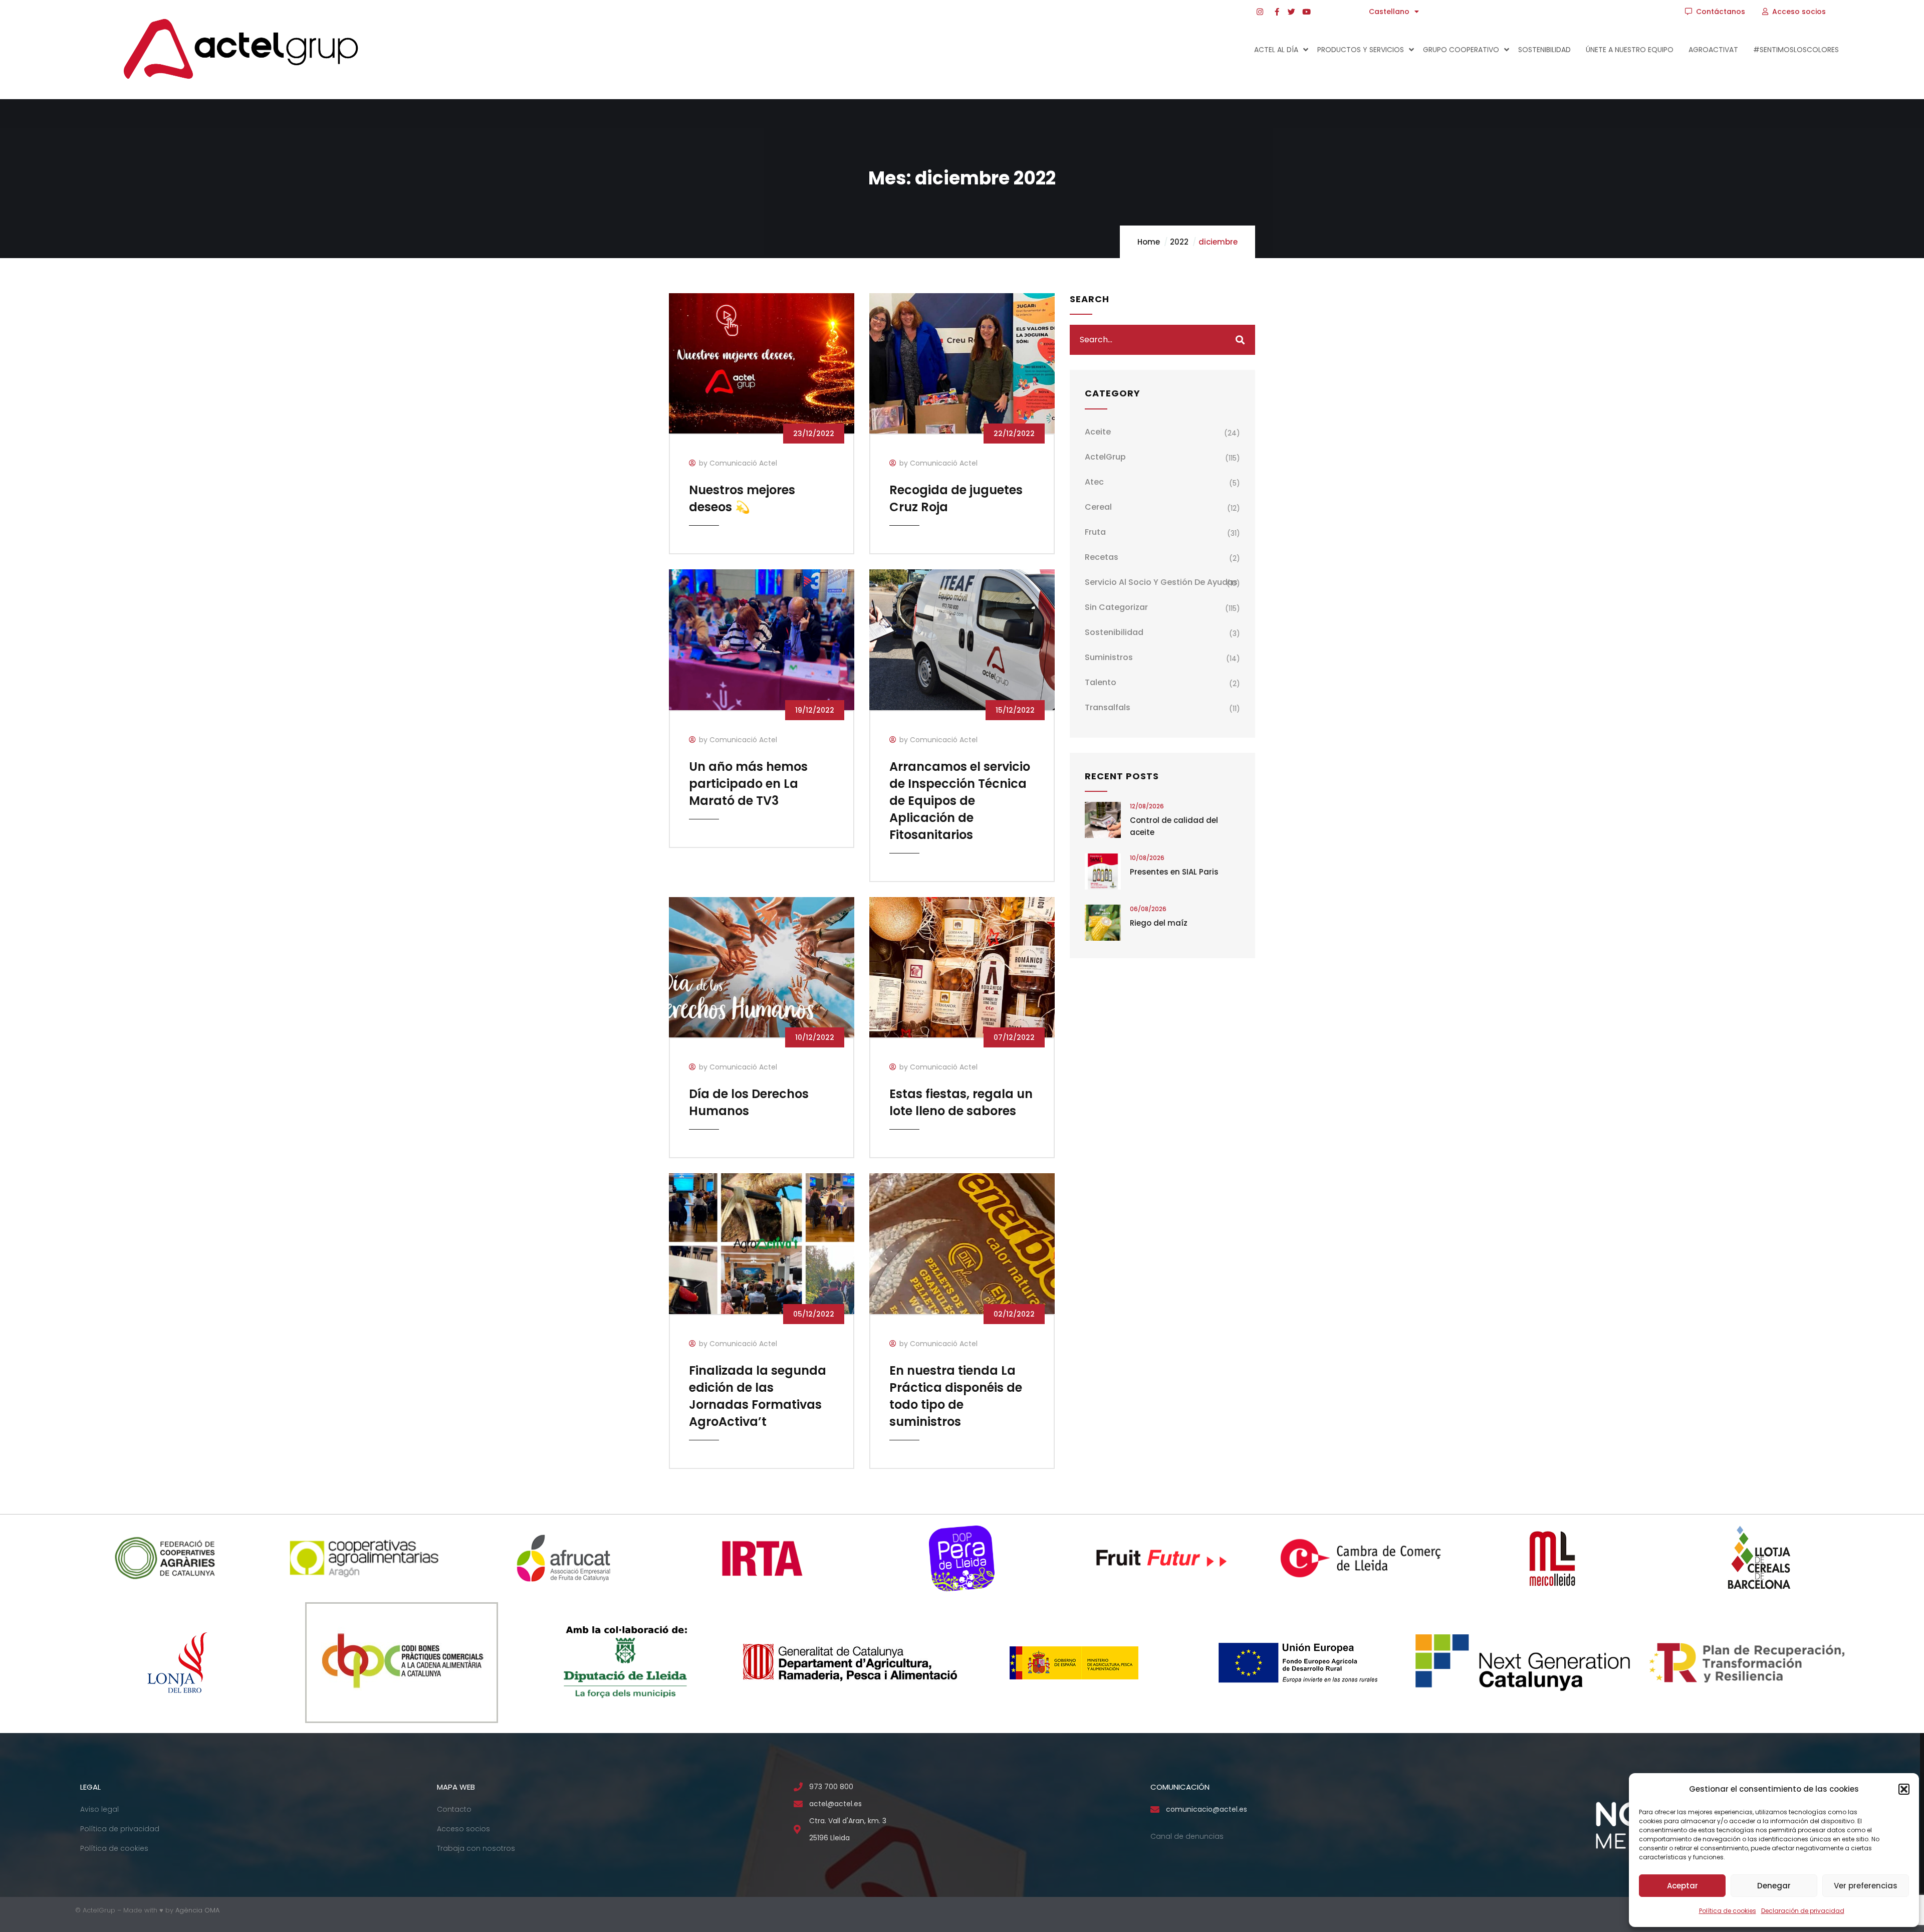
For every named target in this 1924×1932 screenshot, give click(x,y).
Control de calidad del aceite (1174, 826)
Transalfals (1108, 707)
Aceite (1098, 432)
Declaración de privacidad (1803, 1911)
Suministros (1109, 657)
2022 (1179, 242)
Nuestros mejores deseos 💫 (742, 498)
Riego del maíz (1159, 923)
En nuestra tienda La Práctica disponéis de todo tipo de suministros (956, 1396)
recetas (1102, 557)
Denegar (1774, 1886)
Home (1149, 242)
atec (1094, 482)
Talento (1101, 682)
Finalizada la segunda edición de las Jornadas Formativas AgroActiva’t (758, 1396)
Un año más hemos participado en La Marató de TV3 (748, 784)
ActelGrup (1105, 457)
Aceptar (1682, 1886)
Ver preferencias (1866, 1886)
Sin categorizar (1116, 607)
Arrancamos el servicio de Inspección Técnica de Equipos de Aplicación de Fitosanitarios (960, 801)
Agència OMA (197, 1910)
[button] (1904, 1789)
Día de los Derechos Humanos (749, 1102)
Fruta (1095, 532)
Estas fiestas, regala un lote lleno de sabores (961, 1102)
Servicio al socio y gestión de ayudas (1161, 582)
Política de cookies (1728, 1911)
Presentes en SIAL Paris (1174, 872)
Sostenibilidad (1114, 632)
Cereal (1098, 507)
